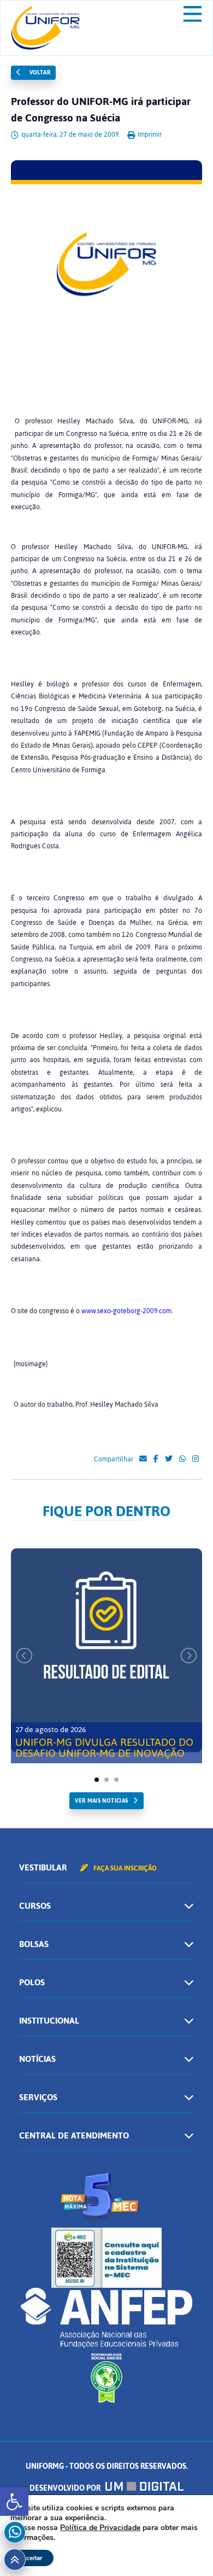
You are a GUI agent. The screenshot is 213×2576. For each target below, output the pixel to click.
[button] (14, 2502)
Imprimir (149, 135)
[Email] (143, 1459)
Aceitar (32, 2558)
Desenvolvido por (66, 2488)
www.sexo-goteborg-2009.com (126, 1311)
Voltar (39, 72)
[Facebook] (156, 1459)
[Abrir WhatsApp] (186, 2548)
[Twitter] (169, 1459)
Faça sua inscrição (124, 1868)
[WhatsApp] (182, 1459)
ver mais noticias (101, 1801)
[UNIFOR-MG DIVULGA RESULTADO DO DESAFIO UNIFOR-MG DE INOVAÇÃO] (106, 1650)
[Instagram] (196, 1459)
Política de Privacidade (100, 2528)
